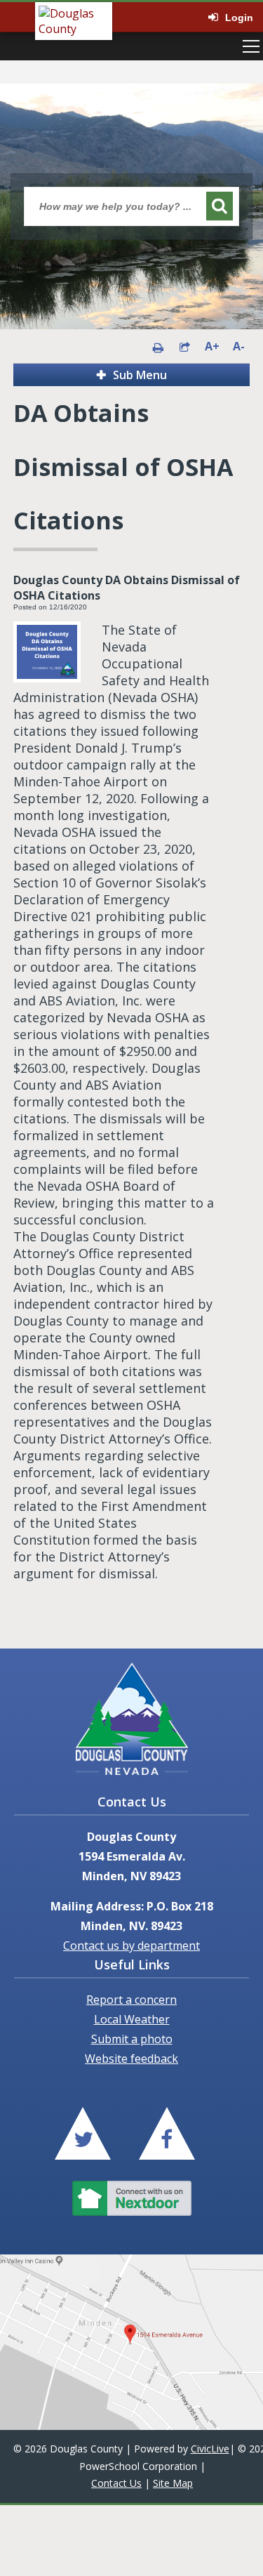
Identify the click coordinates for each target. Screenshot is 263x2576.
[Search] (220, 206)
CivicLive (210, 2449)
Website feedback (131, 2059)
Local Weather (132, 2019)
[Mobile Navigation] (251, 46)
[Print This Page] (158, 346)
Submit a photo (132, 2039)
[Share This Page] (184, 346)
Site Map (173, 2483)
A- (239, 346)
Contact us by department (131, 1946)
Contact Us (116, 2483)
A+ (211, 346)
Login (239, 18)
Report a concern (131, 2000)
